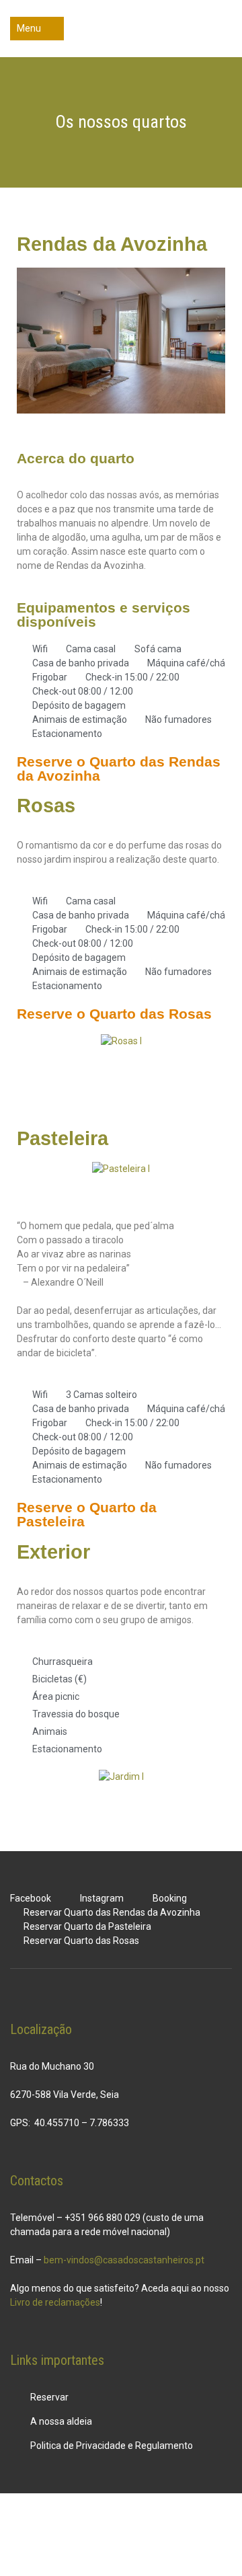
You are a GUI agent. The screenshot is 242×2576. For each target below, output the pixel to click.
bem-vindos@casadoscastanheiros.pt (124, 2260)
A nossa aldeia (61, 2421)
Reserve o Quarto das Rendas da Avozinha (119, 769)
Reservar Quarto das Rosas (81, 1941)
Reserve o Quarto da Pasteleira (87, 1514)
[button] (31, 342)
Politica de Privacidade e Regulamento (112, 2446)
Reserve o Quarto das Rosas (114, 1014)
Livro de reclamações (55, 2302)
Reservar (49, 2397)
